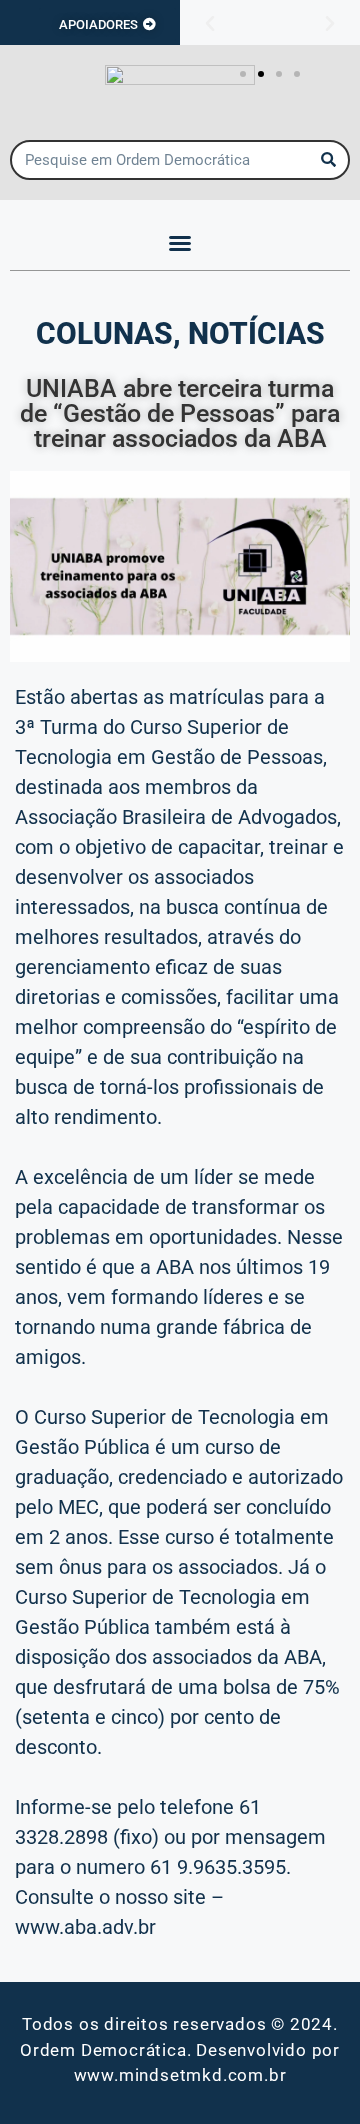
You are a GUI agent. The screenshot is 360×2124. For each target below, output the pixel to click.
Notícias (256, 333)
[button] (210, 24)
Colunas (104, 333)
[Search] (328, 160)
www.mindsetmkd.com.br (180, 2075)
